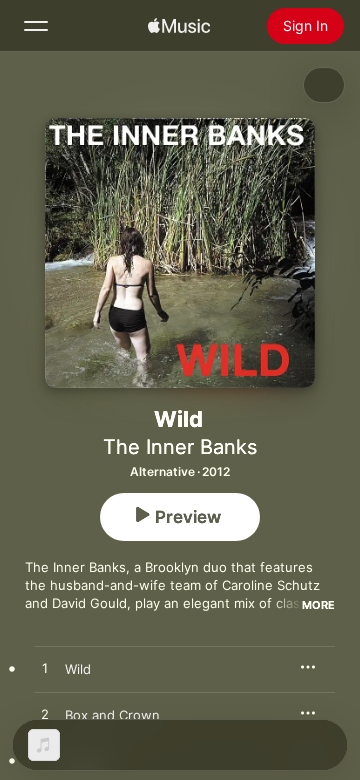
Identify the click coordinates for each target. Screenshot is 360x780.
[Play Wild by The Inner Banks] (45, 669)
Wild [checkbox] (78, 669)
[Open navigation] (36, 26)
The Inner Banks (180, 447)
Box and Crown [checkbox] (112, 715)
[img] (179, 26)
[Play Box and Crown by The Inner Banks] (45, 715)
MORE (318, 605)
